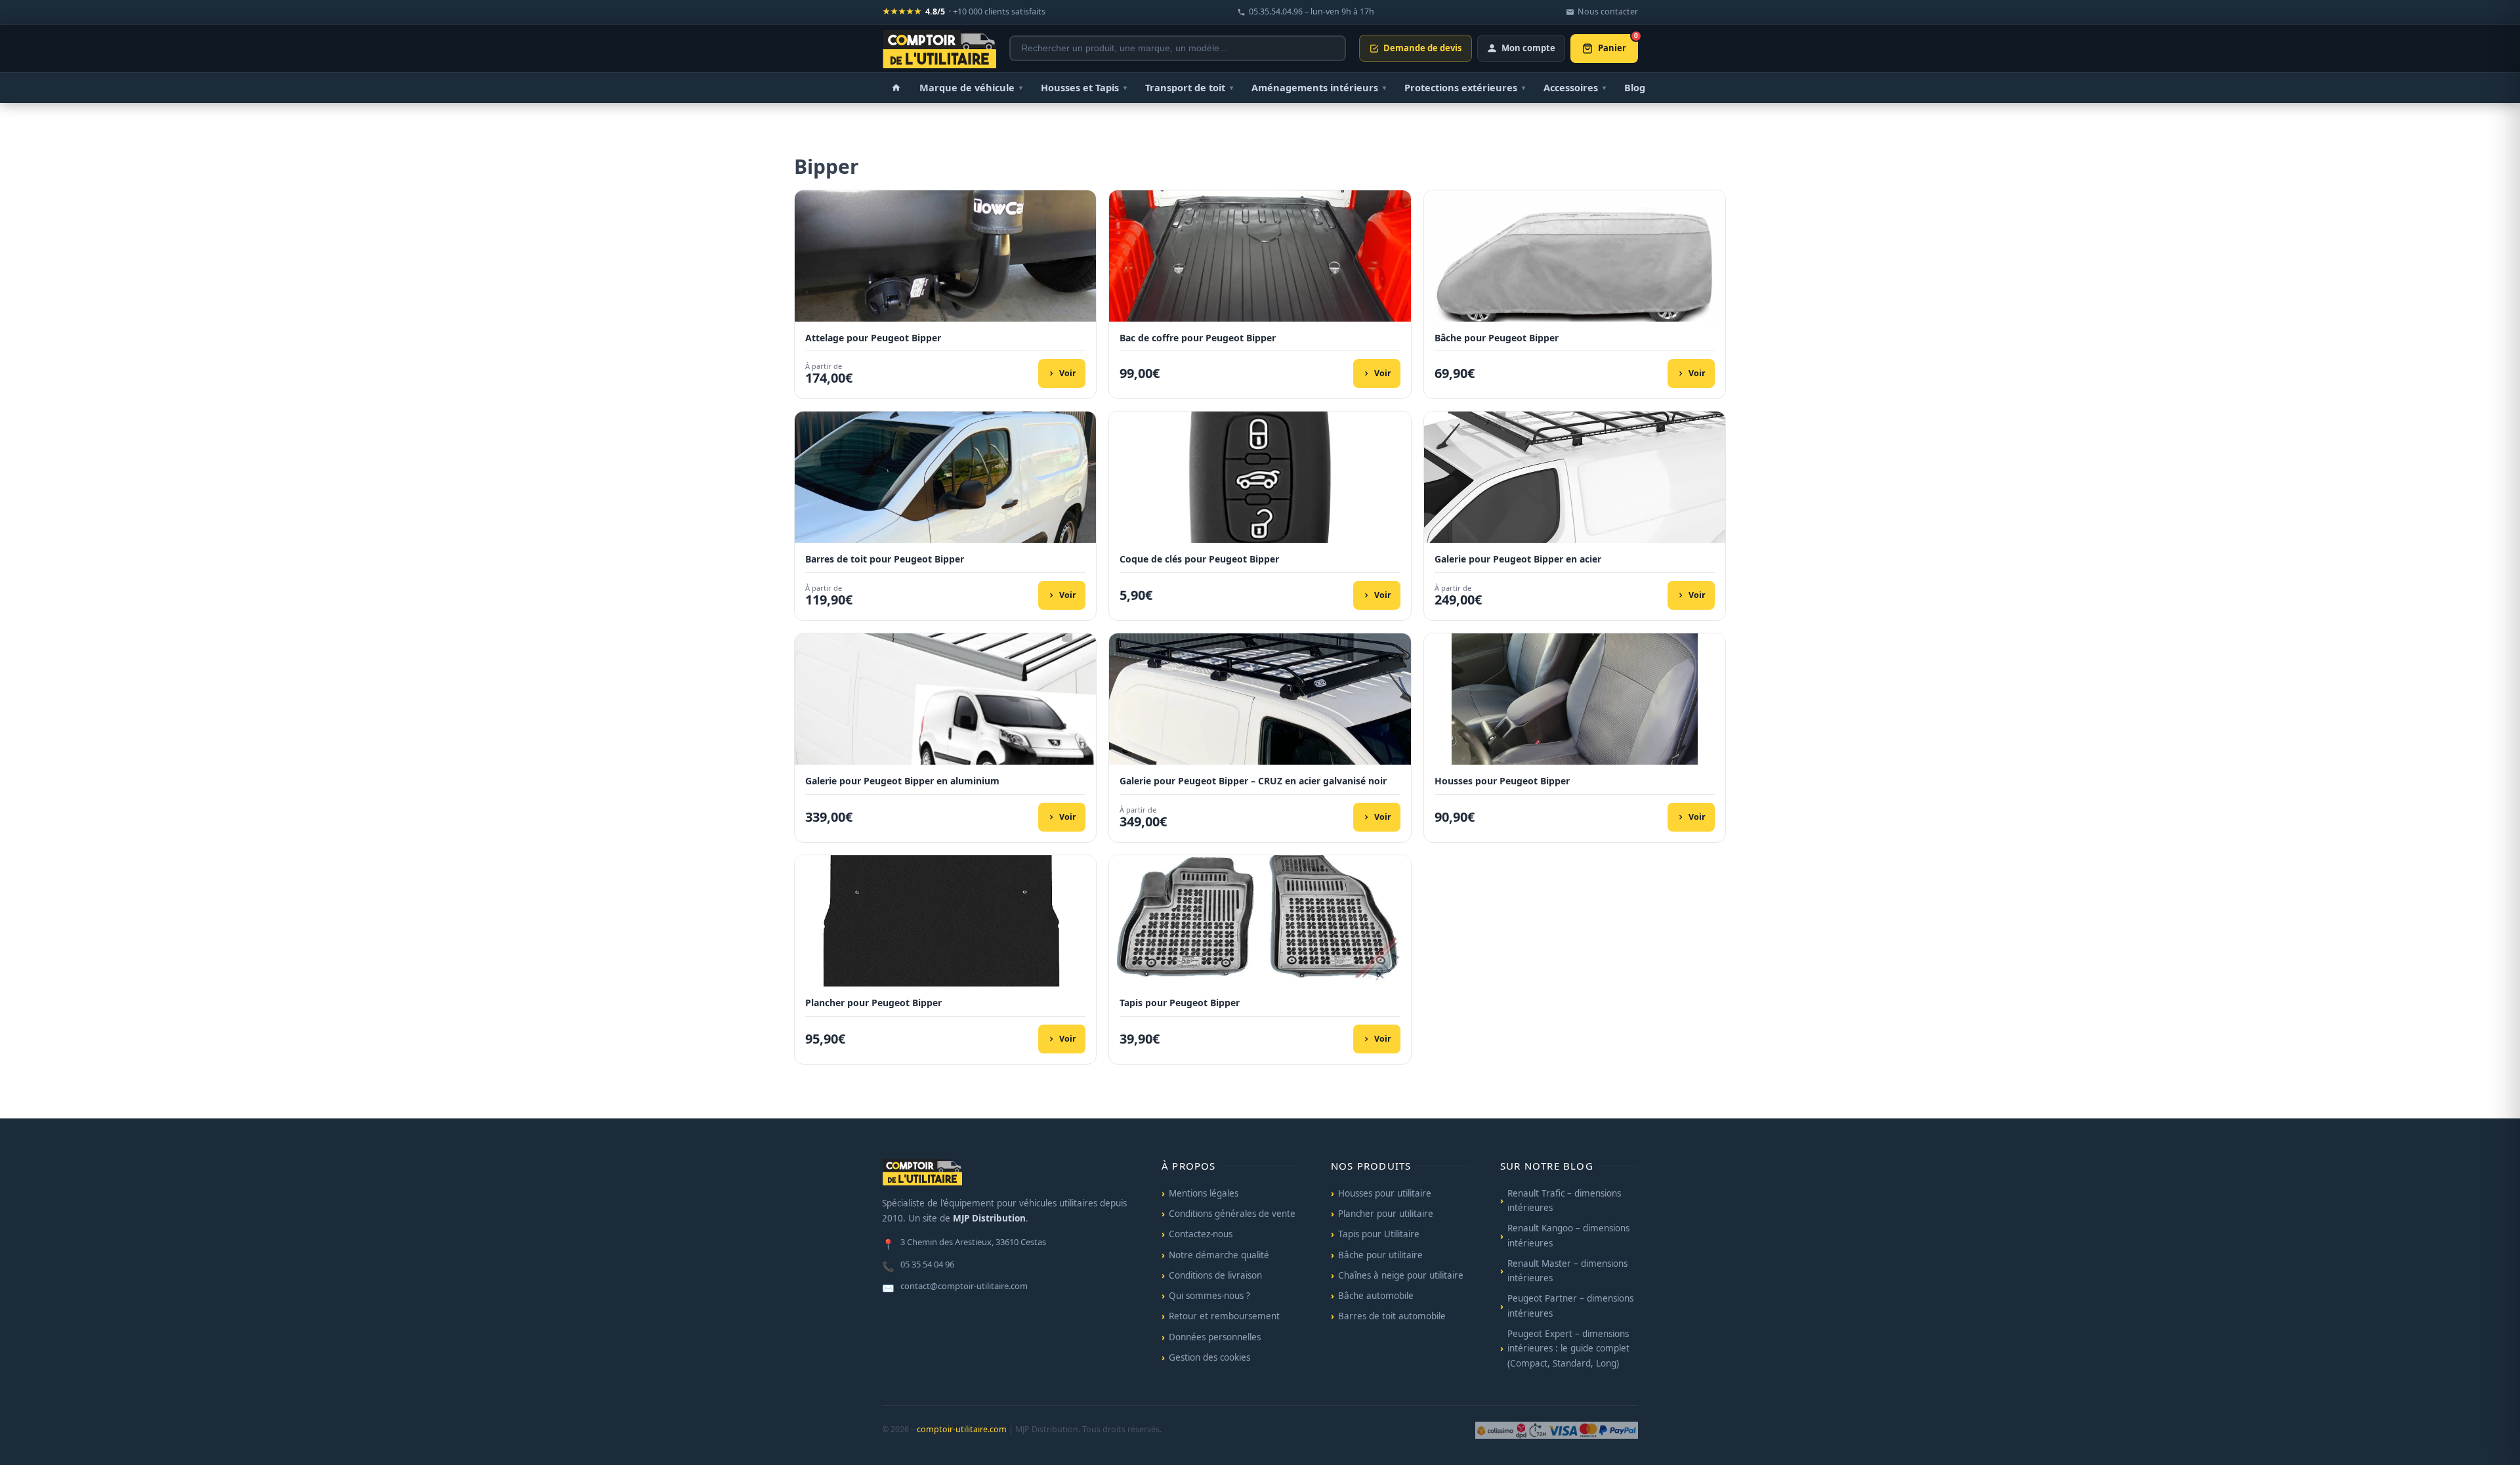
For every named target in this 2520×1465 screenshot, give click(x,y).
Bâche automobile (1376, 1296)
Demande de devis (1422, 48)
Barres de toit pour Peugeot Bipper (885, 559)
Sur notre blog (1547, 1166)
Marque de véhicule (971, 87)
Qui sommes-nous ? (1209, 1296)
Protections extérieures (1465, 87)
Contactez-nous (1201, 1234)
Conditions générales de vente (1232, 1214)
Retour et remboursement (1224, 1316)
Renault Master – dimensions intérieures (1567, 1271)
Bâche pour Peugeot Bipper (1497, 338)
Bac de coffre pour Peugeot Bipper (1198, 338)
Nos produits (1371, 1166)
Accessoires (1575, 87)
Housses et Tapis (1084, 87)
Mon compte (1528, 48)
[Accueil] (896, 88)
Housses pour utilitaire (1385, 1193)
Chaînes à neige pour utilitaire (1401, 1275)
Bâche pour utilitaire (1380, 1255)
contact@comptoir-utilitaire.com (955, 1287)
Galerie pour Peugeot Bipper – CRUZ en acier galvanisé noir (1253, 781)
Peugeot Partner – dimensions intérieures (1570, 1306)
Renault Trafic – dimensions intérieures (1564, 1200)
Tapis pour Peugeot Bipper (1180, 1003)
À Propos (1189, 1166)
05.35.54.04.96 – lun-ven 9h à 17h (1312, 11)
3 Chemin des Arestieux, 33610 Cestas (964, 1243)
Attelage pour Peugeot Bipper (873, 338)
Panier (1618, 44)
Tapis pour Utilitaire (1379, 1234)
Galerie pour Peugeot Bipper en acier (1518, 559)
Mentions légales (1204, 1193)
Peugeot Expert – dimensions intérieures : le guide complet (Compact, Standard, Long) (1568, 1348)
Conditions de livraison (1215, 1275)
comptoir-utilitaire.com (962, 1429)
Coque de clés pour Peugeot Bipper (1199, 559)
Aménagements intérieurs (1319, 87)
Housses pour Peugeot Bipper (1502, 781)
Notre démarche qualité (1219, 1255)
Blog (1635, 87)
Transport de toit (1189, 87)
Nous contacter (1608, 11)
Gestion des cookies (1209, 1357)
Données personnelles (1215, 1337)
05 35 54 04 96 (918, 1265)
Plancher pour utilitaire (1386, 1214)
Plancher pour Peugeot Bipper (873, 1003)
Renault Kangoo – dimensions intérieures (1568, 1235)
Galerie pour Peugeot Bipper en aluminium (902, 781)
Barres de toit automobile (1392, 1316)
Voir (1068, 373)
